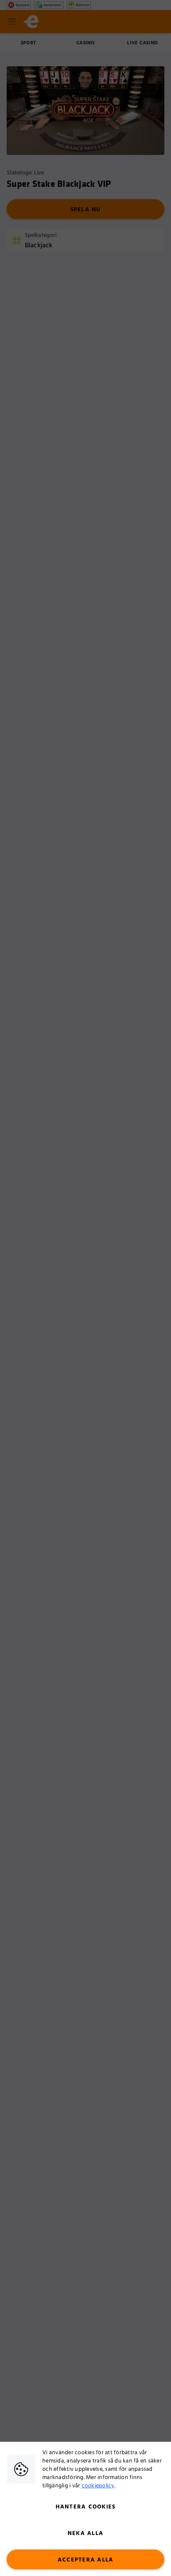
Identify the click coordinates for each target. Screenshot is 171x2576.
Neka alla (85, 2533)
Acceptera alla (86, 2560)
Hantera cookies (86, 2507)
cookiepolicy (98, 2486)
